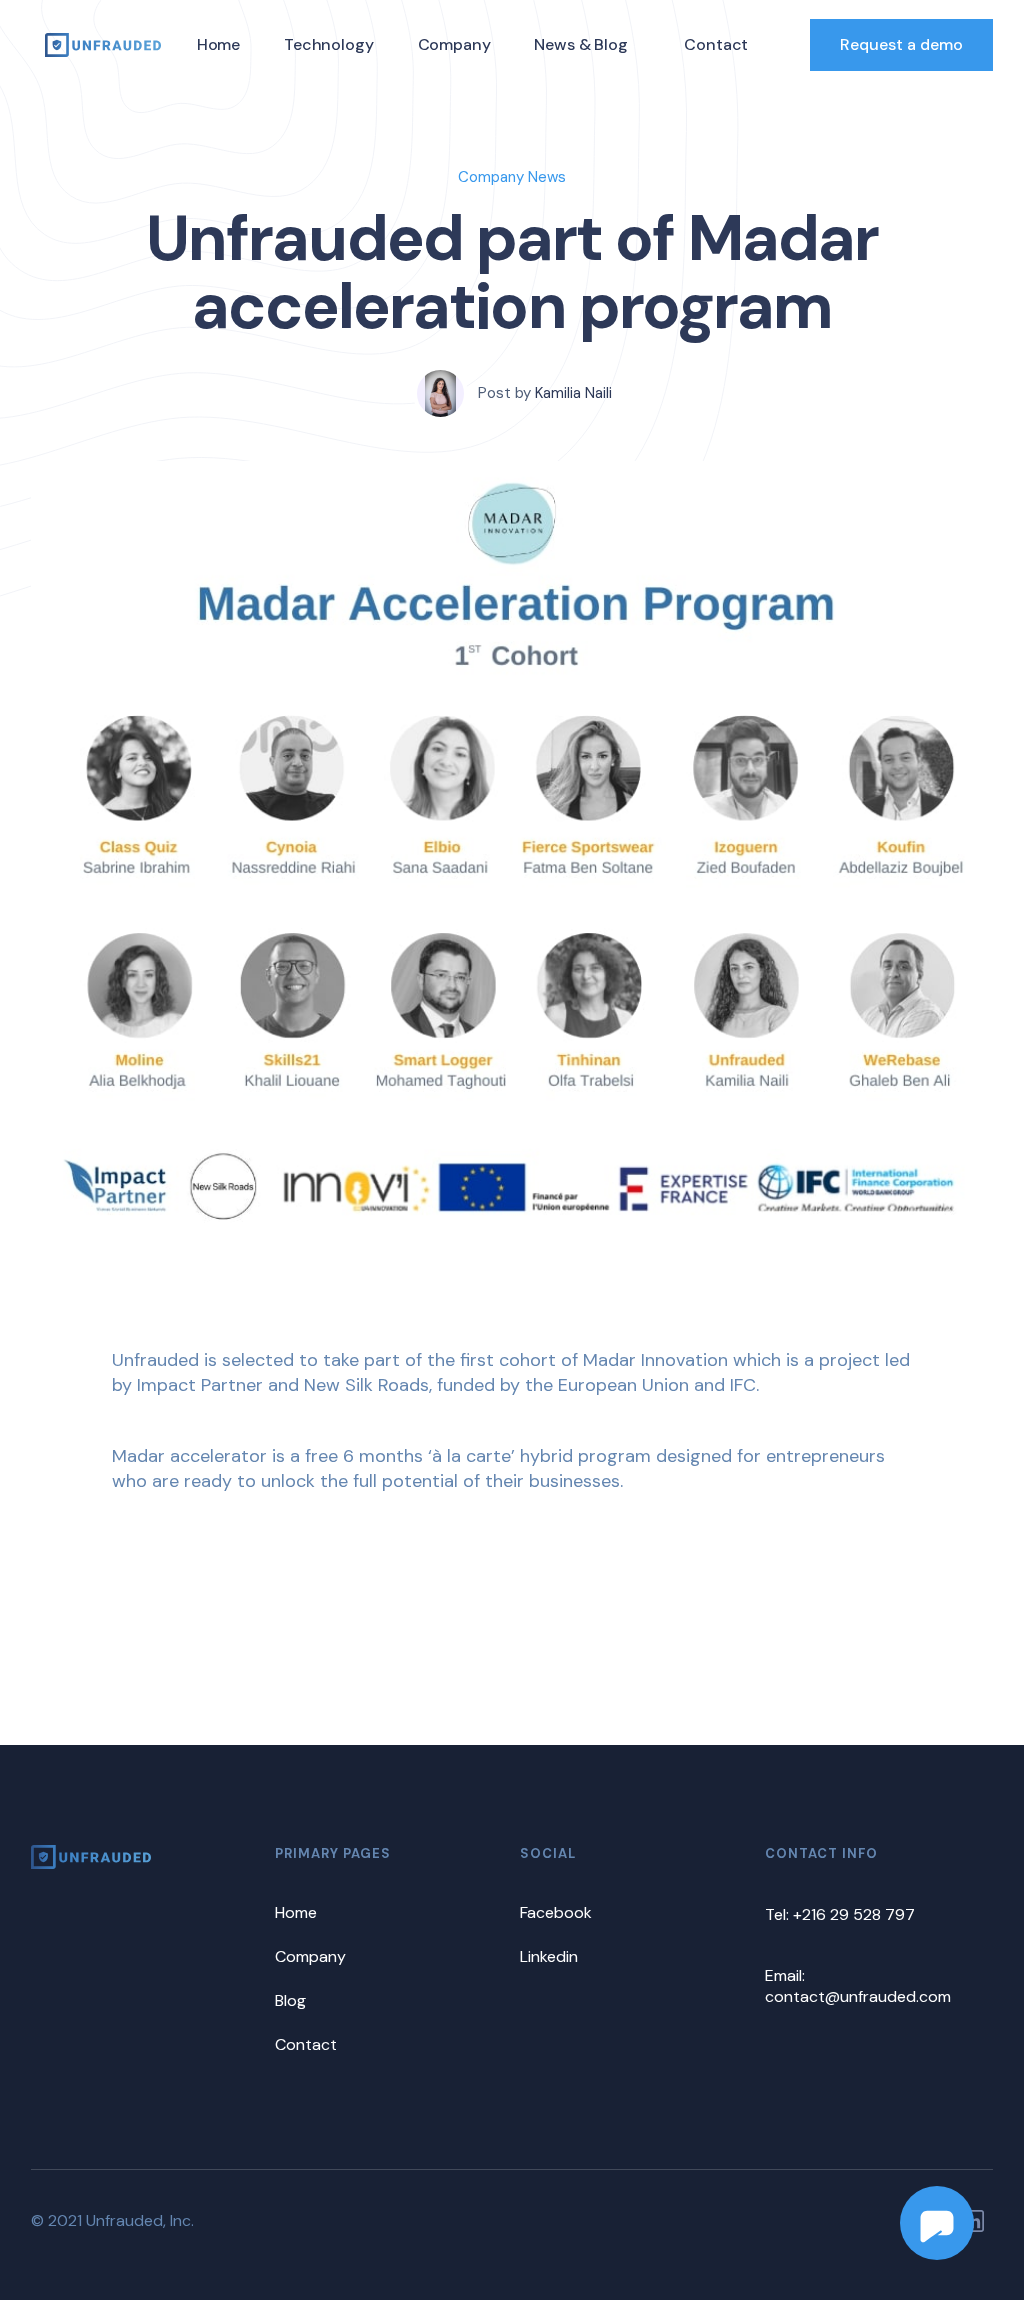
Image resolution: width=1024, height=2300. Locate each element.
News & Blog (580, 44)
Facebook (556, 1912)
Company (454, 44)
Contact (716, 44)
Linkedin (549, 1956)
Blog (290, 2000)
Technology (328, 44)
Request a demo (901, 44)
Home (218, 44)
